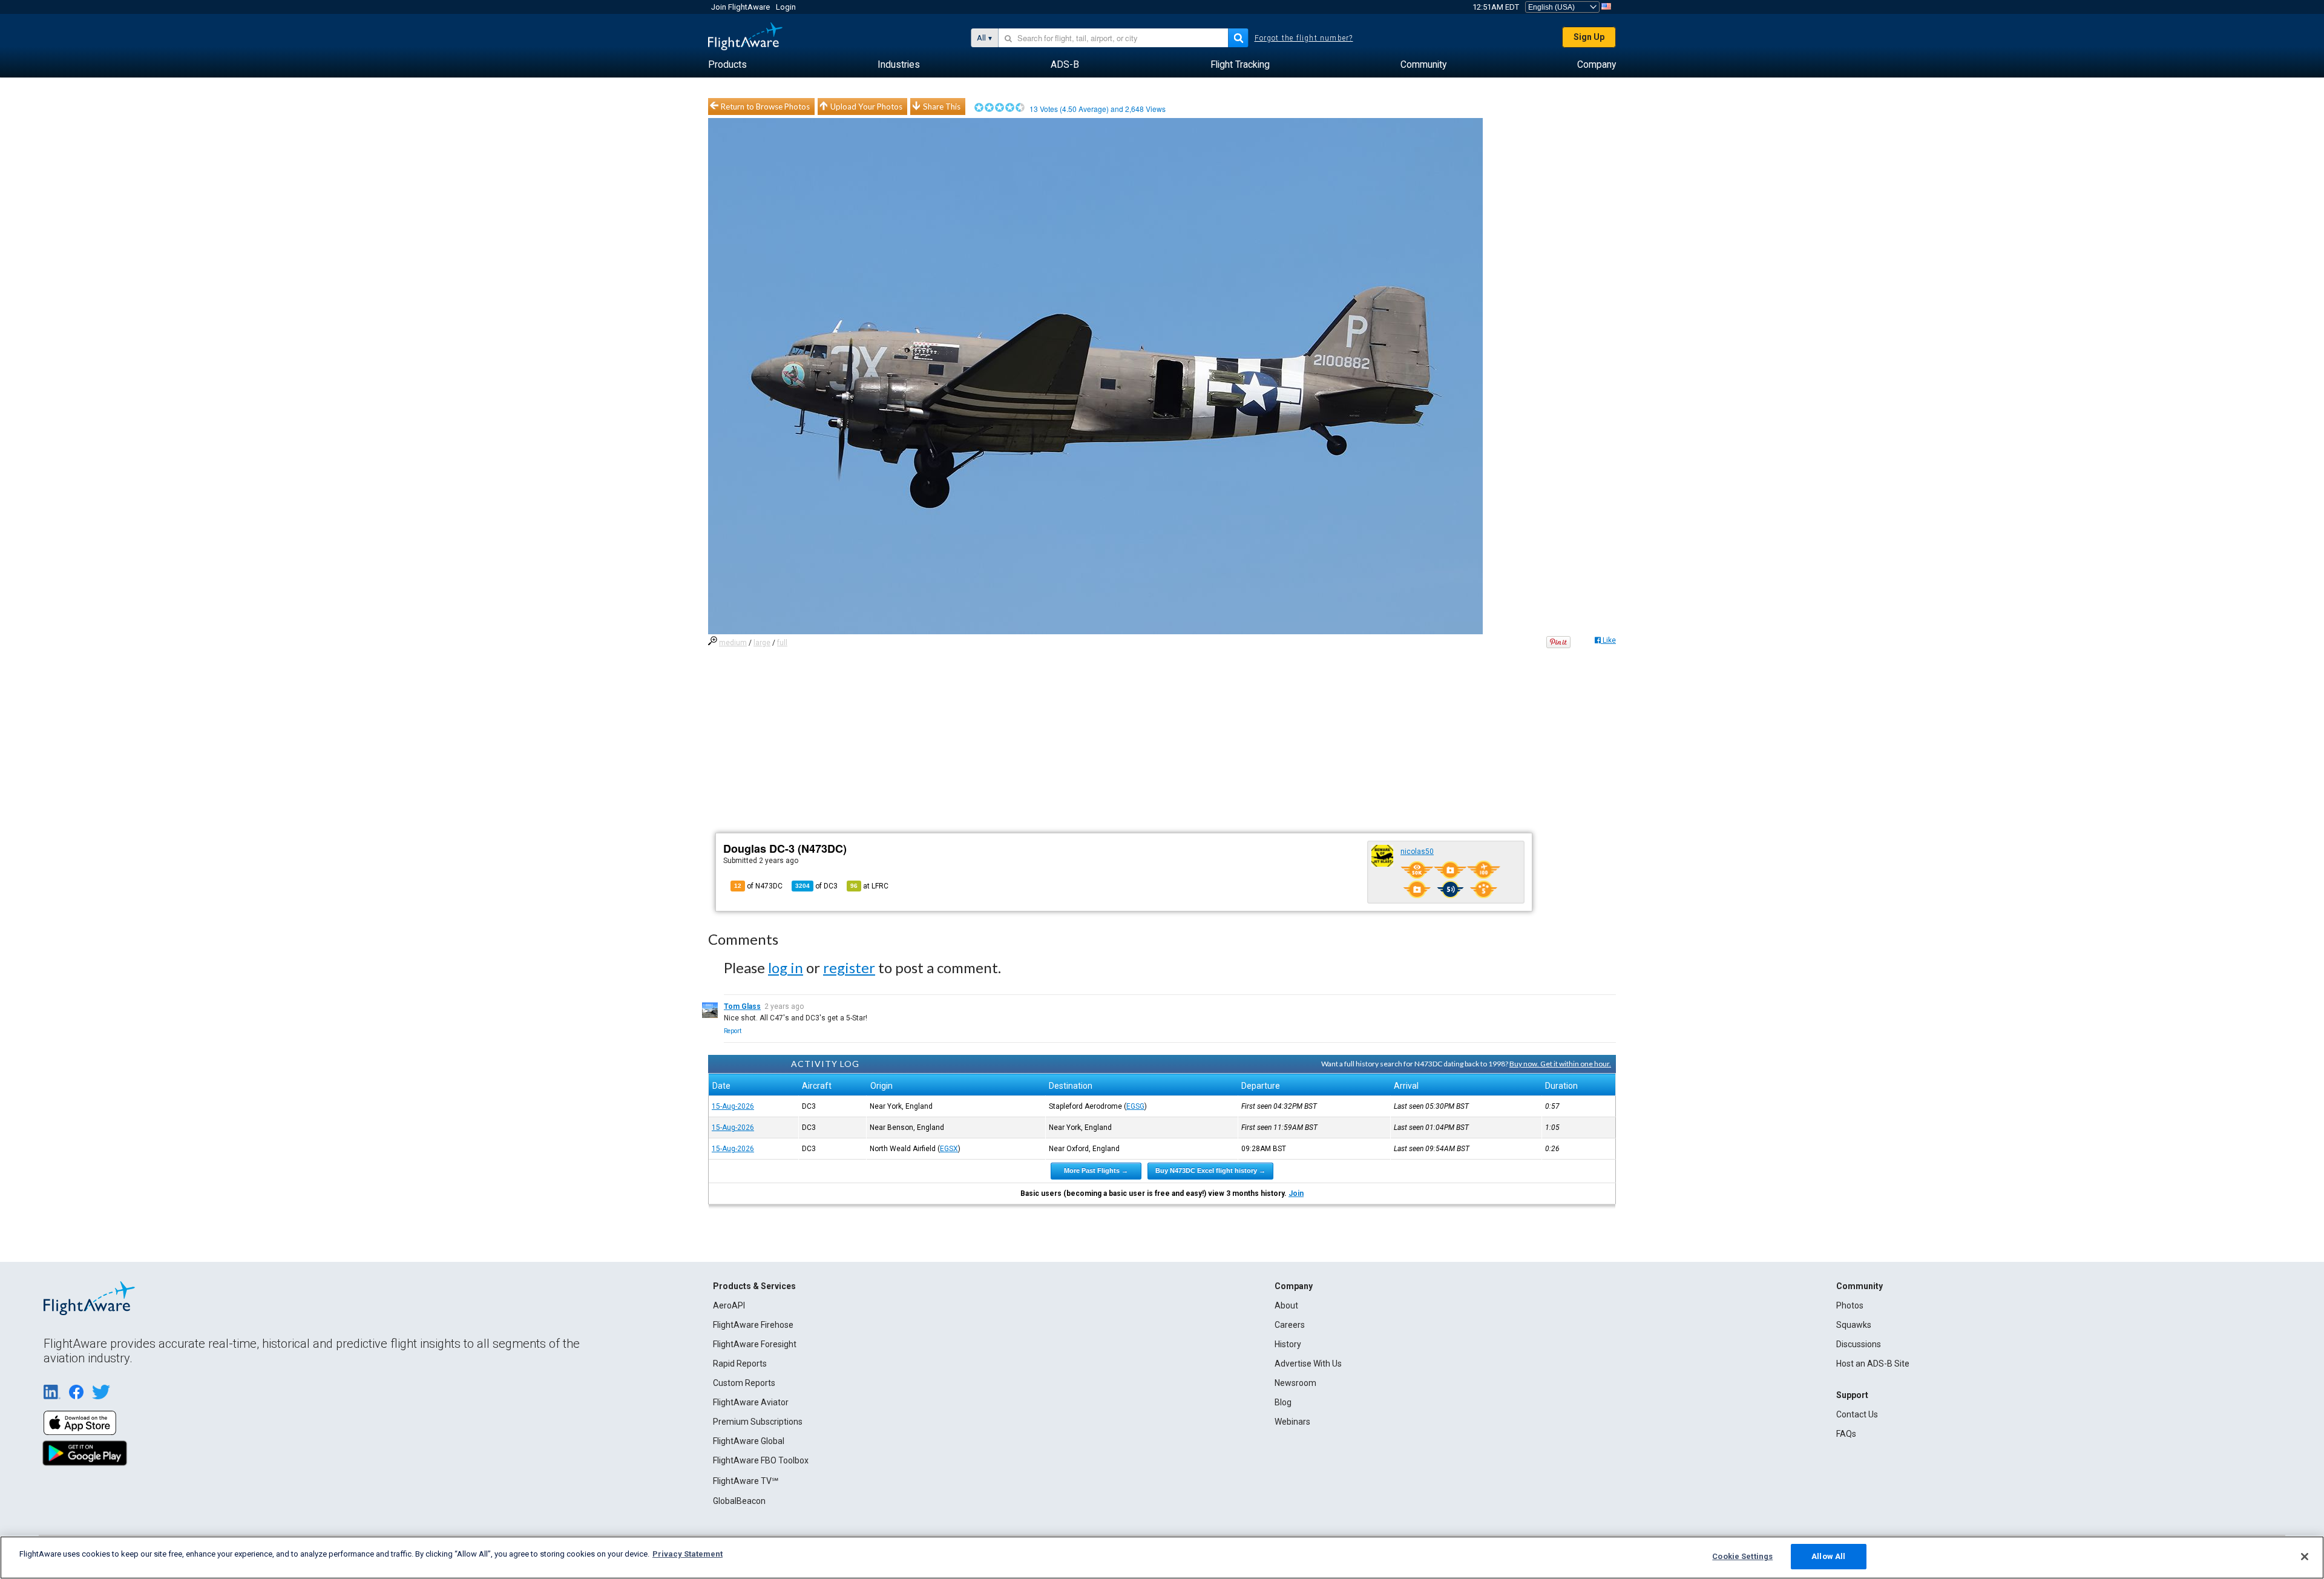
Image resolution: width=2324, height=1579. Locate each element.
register (849, 967)
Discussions (1859, 1344)
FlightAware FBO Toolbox (761, 1460)
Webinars (1292, 1422)
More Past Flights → (1096, 1170)
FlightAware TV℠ (746, 1481)
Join (1296, 1193)
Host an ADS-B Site (1873, 1364)
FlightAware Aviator (751, 1402)
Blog (1283, 1402)
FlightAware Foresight (755, 1344)
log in (786, 967)
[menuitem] (727, 65)
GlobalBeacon (739, 1501)
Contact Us (1857, 1414)
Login (786, 7)
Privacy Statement (688, 1554)
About (1286, 1305)
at (869, 886)
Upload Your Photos (866, 107)
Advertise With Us (1308, 1364)
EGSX (949, 1149)
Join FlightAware (740, 7)
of (816, 886)
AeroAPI (729, 1305)
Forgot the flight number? (1304, 38)
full (782, 643)
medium (733, 643)
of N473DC (758, 886)
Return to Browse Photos (765, 107)
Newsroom (1295, 1383)
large (762, 643)
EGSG (1135, 1106)
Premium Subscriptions (758, 1422)
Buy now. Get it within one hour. (1560, 1064)
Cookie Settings (1742, 1556)
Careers (1290, 1325)
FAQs (1846, 1434)
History (1288, 1344)
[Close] (2305, 1557)
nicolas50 (1417, 852)
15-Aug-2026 (733, 1106)
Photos (1850, 1305)
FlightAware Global (749, 1441)
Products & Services (754, 1286)
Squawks (1854, 1325)
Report (733, 1031)
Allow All (1828, 1556)
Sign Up (1589, 37)
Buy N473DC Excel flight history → (1210, 1170)
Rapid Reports (740, 1364)
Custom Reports (744, 1383)
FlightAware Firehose (753, 1325)
